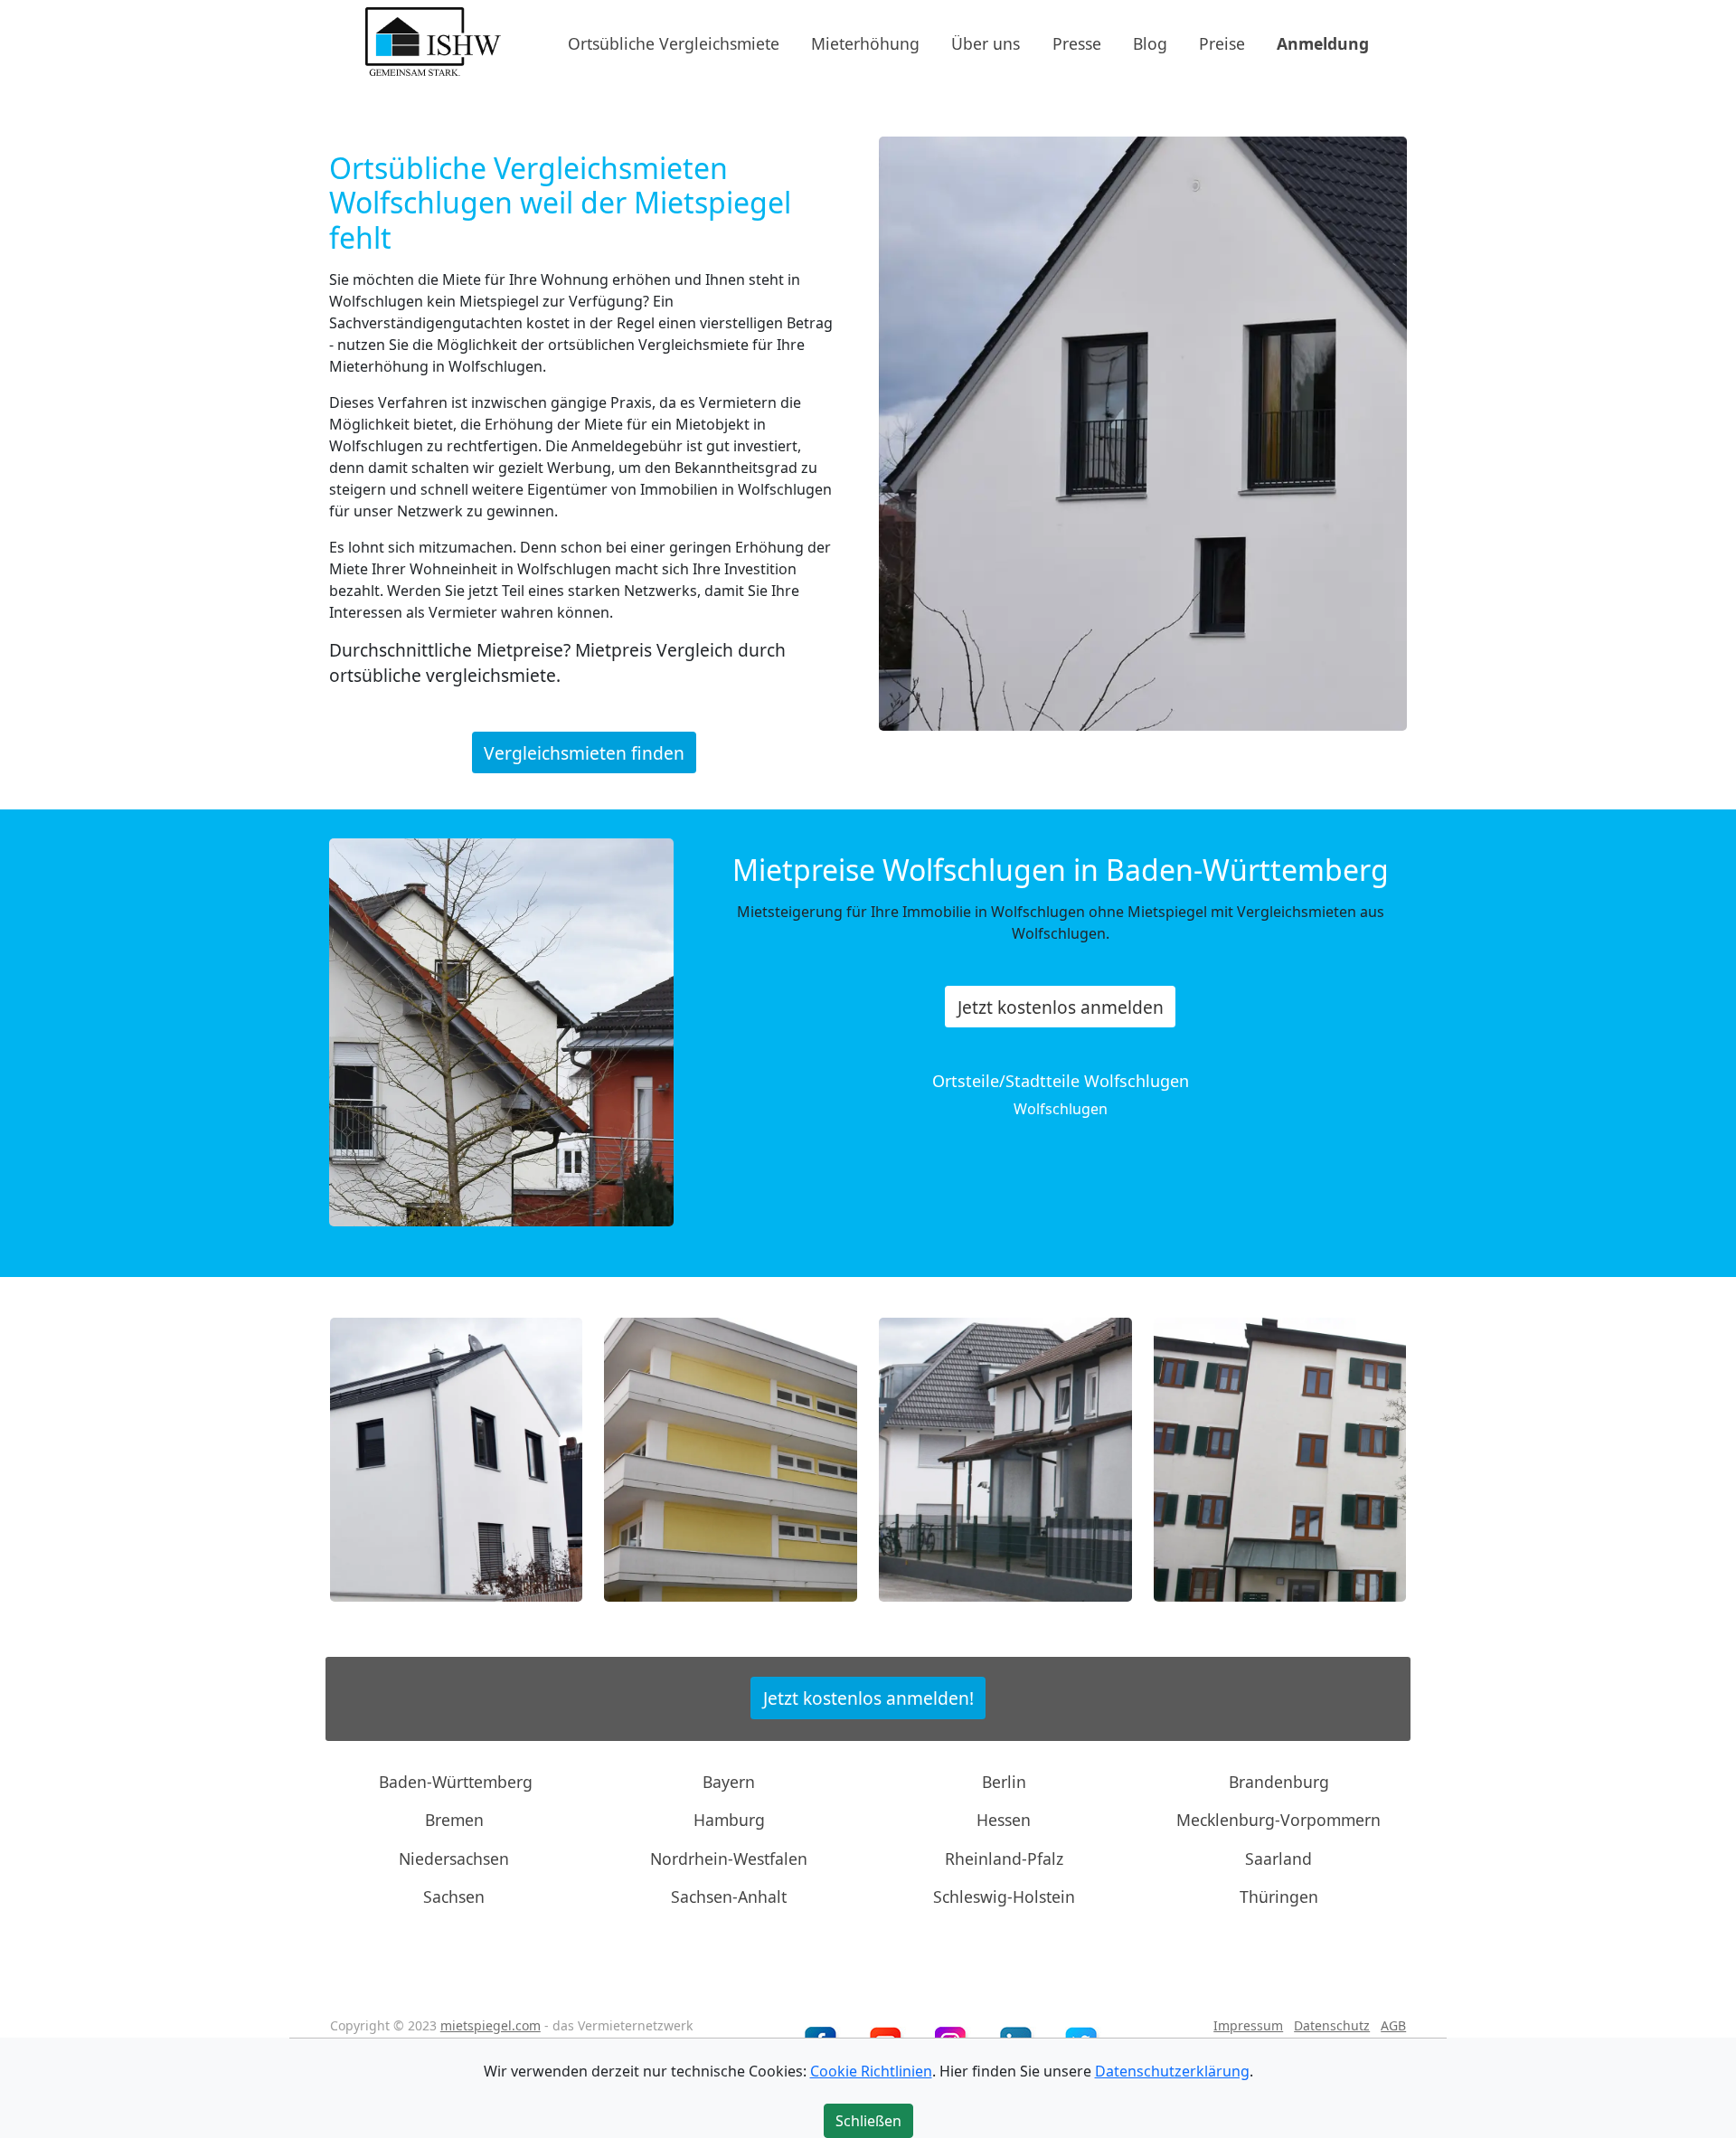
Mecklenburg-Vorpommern (1278, 1820)
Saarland (1278, 1859)
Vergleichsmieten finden (584, 752)
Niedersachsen (454, 1859)
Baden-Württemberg (456, 1782)
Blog (1150, 43)
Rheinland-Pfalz (1004, 1859)
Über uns (986, 43)
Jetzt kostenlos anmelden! (868, 1698)
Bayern (729, 1782)
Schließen (868, 2121)
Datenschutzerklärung (1172, 2071)
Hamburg (729, 1820)
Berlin (1004, 1782)
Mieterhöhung (865, 43)
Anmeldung (1323, 43)
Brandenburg (1279, 1782)
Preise (1222, 43)
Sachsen (454, 1897)
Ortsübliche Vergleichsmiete (674, 43)
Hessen (1004, 1820)
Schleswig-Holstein (1004, 1897)
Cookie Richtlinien (871, 2071)
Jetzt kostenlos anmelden (1061, 1007)
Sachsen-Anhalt (729, 1897)
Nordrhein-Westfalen (729, 1859)
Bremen (454, 1820)
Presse (1077, 43)
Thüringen (1279, 1897)
